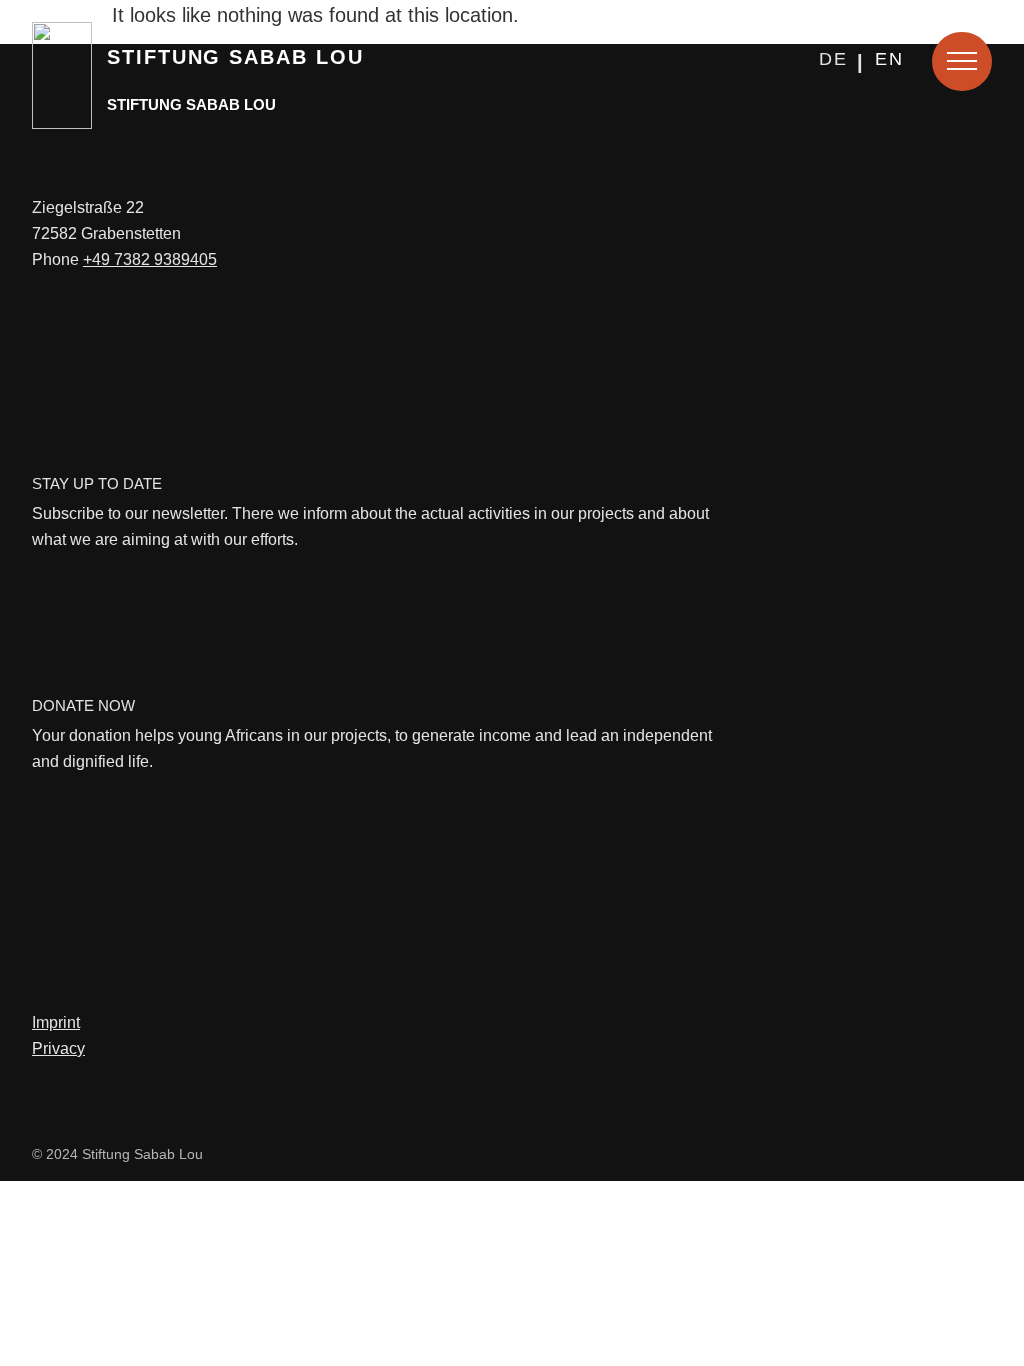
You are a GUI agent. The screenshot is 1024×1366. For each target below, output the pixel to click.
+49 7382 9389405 (150, 259)
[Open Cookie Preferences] (44, 1339)
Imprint (56, 1022)
